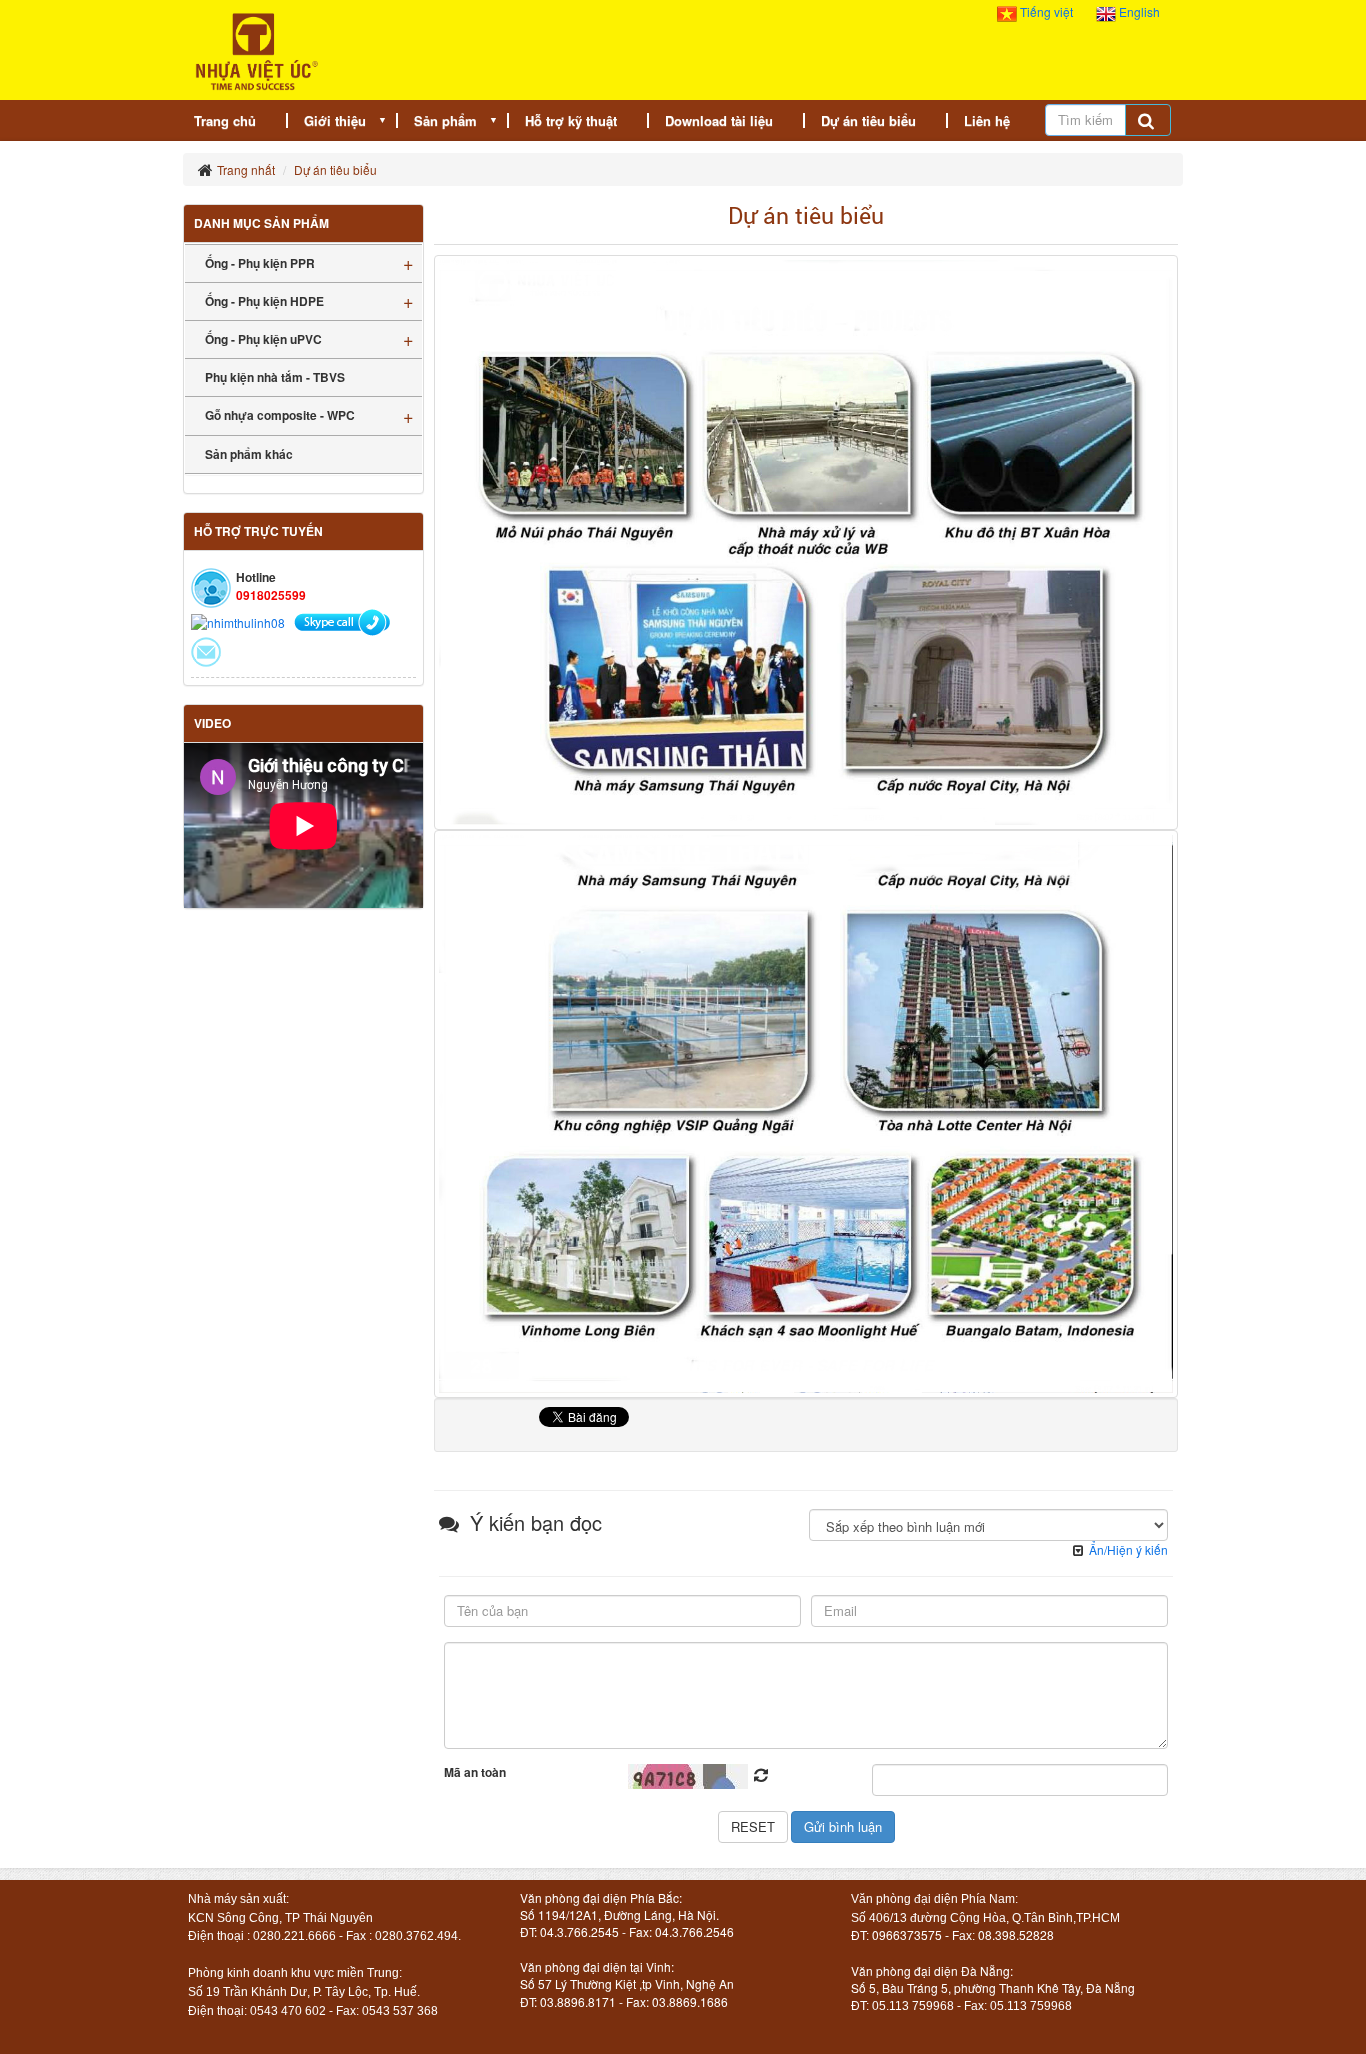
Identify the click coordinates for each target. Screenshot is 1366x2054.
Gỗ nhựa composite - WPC (280, 415)
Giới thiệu (335, 120)
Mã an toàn (475, 1772)
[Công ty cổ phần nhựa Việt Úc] (256, 49)
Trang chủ (225, 120)
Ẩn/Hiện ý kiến (1128, 1549)
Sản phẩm (445, 120)
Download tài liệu (719, 120)
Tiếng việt (1046, 11)
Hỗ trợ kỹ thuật (571, 120)
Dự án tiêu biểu (868, 120)
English (1138, 11)
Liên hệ (987, 120)
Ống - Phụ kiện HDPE (264, 301)
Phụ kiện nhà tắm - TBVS (275, 377)
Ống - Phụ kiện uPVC (263, 339)
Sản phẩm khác (249, 454)
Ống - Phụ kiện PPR (260, 263)
